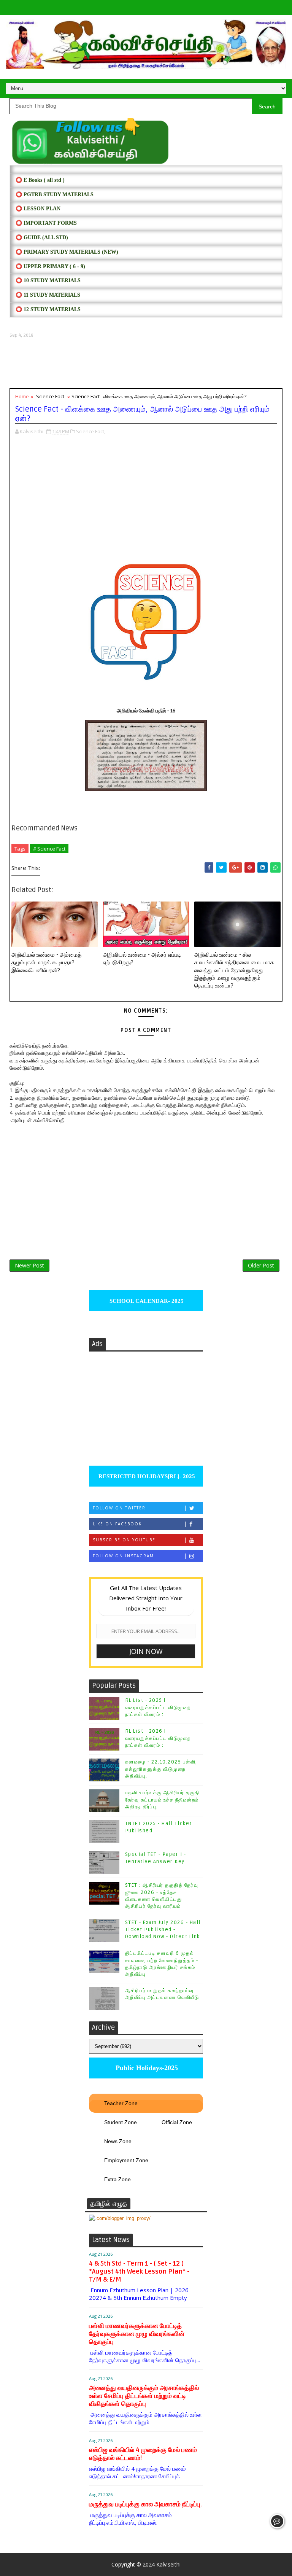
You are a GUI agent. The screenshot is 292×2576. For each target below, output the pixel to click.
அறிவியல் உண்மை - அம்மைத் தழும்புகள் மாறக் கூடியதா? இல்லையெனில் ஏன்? (46, 963)
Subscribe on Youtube (124, 1540)
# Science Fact (49, 849)
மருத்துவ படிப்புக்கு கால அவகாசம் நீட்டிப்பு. (145, 2504)
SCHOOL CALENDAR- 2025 (146, 1301)
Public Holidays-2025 (146, 2068)
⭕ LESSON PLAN (38, 209)
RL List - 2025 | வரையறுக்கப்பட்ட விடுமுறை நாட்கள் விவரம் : (158, 1707)
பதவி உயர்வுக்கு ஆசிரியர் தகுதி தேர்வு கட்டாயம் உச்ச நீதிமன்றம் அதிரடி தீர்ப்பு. (162, 1800)
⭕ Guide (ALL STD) (42, 238)
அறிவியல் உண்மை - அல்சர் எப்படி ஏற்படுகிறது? (142, 959)
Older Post (261, 1265)
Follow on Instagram (123, 1556)
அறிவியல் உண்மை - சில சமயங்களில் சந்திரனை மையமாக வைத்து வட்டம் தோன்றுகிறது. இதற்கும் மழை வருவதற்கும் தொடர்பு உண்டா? (234, 970)
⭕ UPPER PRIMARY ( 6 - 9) (50, 266)
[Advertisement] (146, 363)
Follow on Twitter (119, 1508)
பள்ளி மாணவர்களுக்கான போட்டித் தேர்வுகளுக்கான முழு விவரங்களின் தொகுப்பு (137, 2334)
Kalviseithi (168, 2564)
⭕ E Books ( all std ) (40, 180)
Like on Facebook (117, 1524)
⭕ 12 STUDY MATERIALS (48, 309)
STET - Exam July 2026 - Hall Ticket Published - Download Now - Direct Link (163, 1929)
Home (22, 396)
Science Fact (50, 396)
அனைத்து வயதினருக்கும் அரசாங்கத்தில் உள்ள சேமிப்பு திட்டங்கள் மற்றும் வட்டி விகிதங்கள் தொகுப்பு (144, 2396)
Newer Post (29, 1265)
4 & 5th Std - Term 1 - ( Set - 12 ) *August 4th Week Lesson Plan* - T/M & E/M (139, 2271)
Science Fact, (91, 431)
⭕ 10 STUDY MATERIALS (48, 281)
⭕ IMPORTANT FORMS (46, 223)
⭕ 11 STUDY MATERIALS (48, 295)
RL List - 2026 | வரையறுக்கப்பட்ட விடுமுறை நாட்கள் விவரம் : (158, 1738)
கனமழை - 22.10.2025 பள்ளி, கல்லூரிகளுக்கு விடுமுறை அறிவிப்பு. (161, 1769)
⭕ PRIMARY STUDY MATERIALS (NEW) (67, 252)
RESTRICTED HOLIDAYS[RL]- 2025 (146, 1476)
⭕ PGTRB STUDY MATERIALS (55, 195)
